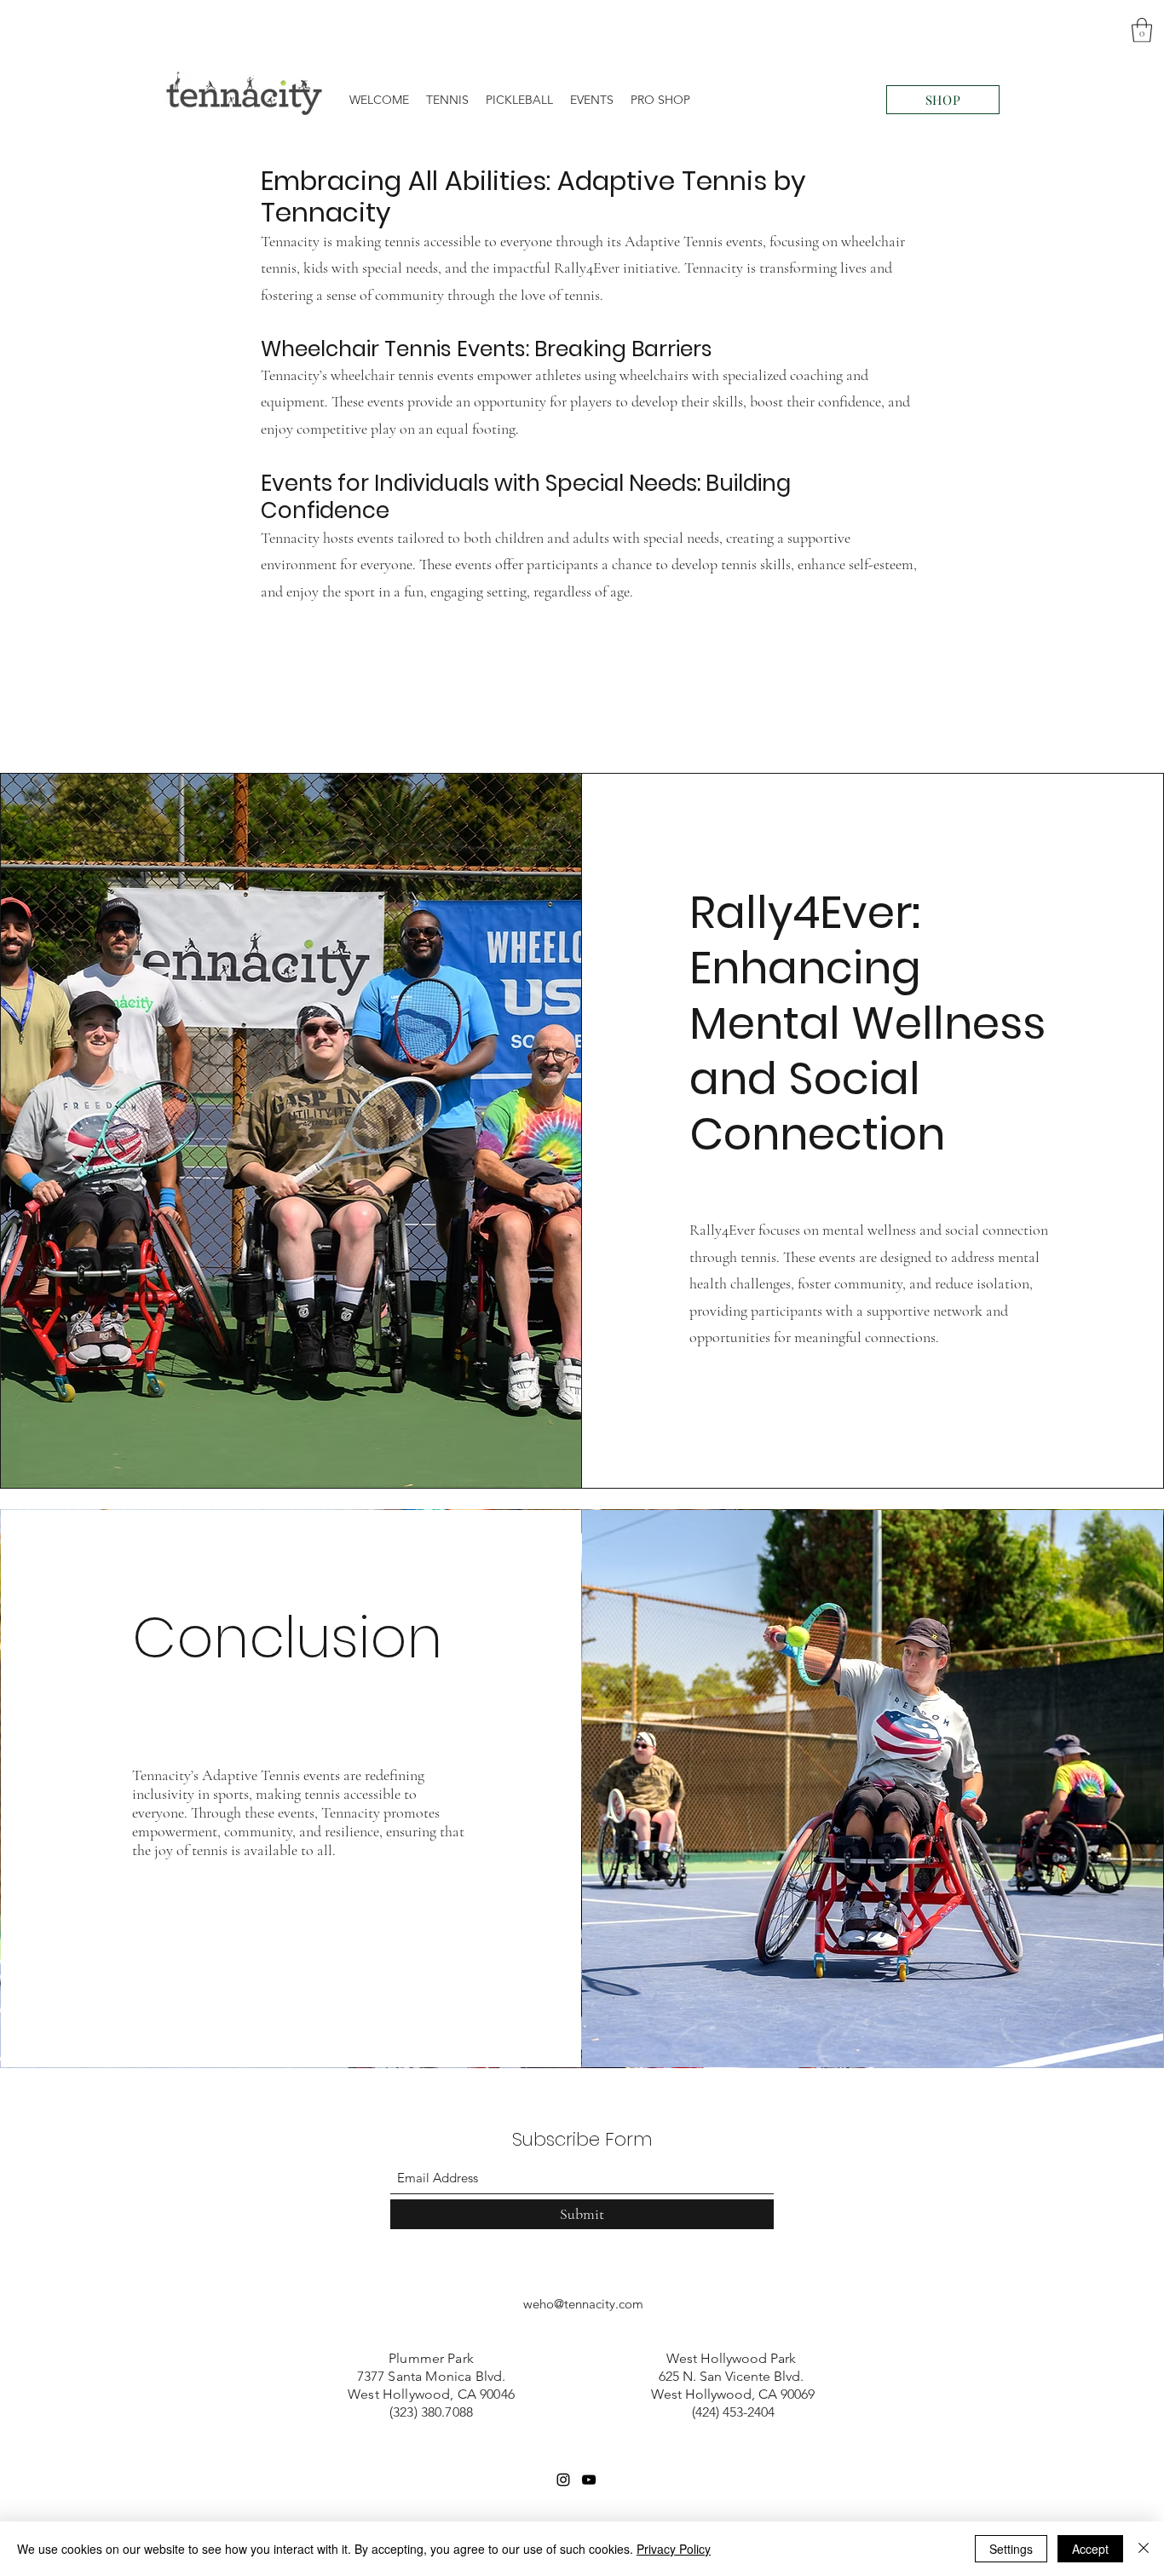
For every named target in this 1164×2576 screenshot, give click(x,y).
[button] (1142, 30)
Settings (1011, 2549)
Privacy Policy (674, 2549)
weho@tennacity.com (583, 2304)
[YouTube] (589, 2480)
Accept (1090, 2549)
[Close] (1144, 2549)
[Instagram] (563, 2480)
